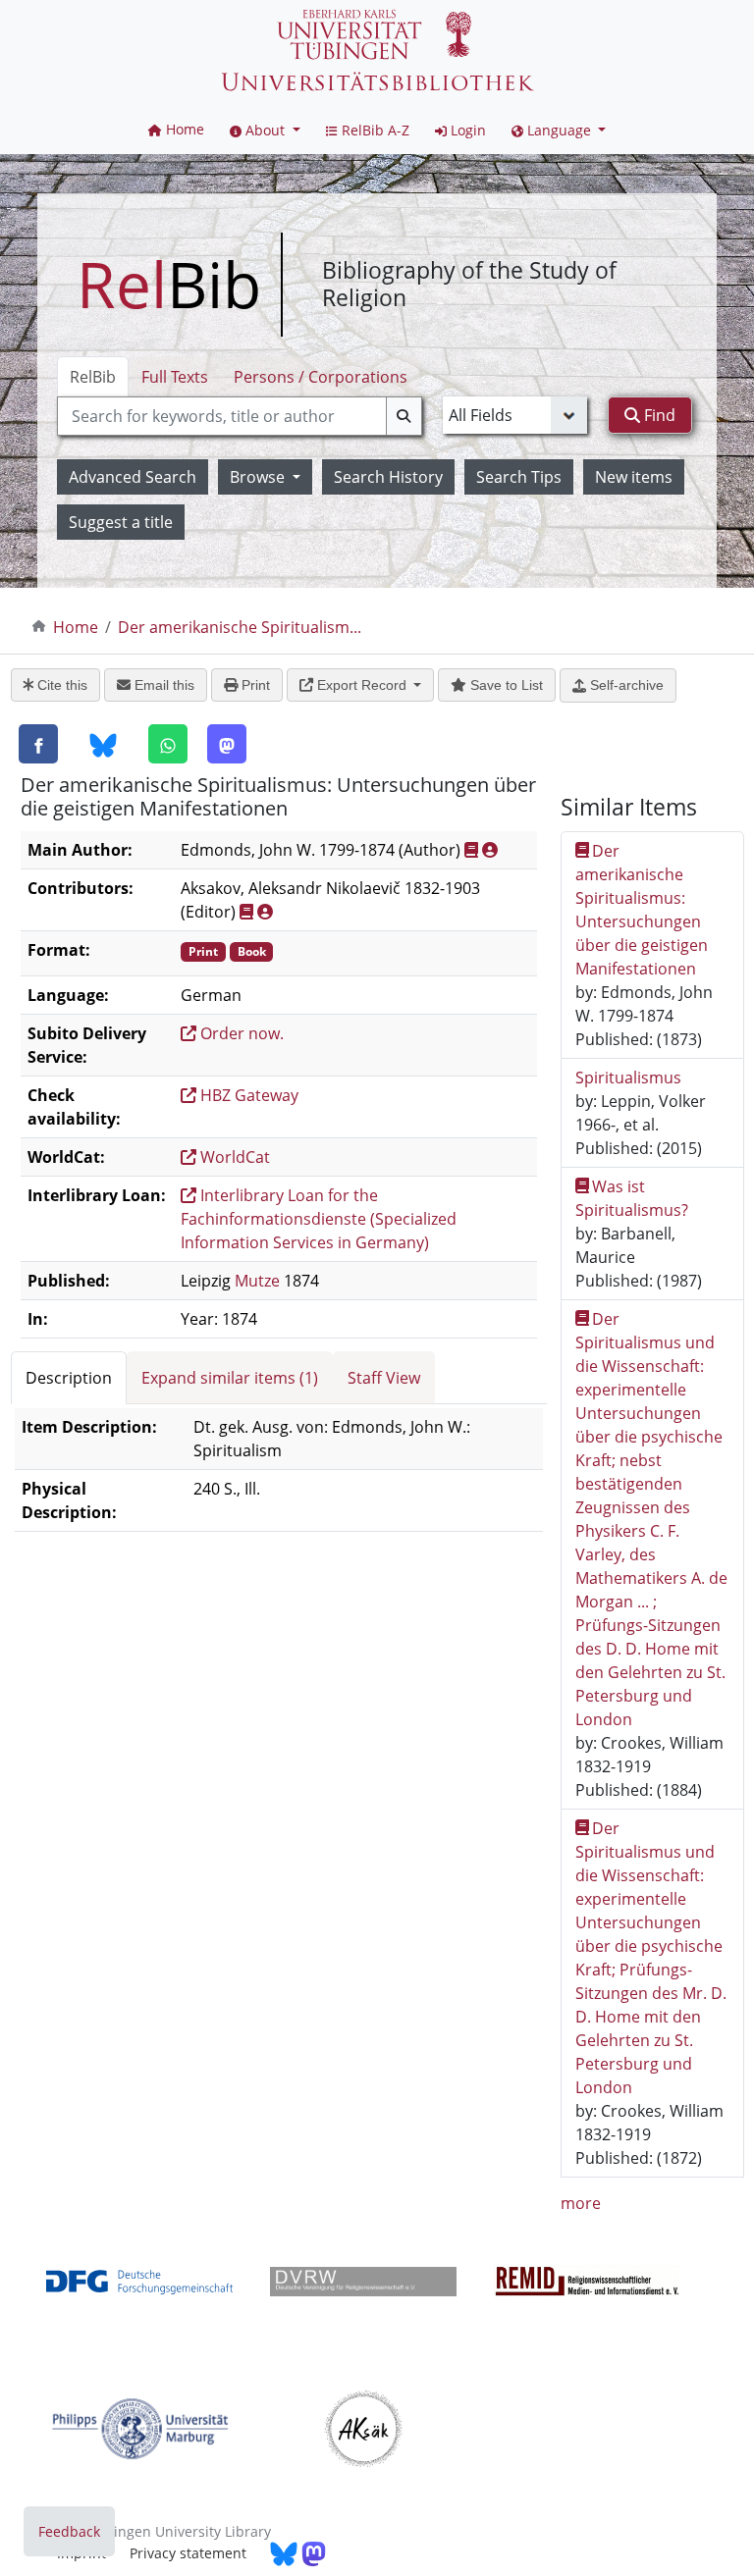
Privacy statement (188, 2553)
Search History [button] (388, 477)
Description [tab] (69, 1378)
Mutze (257, 1281)
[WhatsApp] (168, 744)
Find (658, 415)
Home (76, 627)
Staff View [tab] (384, 1378)
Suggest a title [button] (121, 522)
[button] (265, 130)
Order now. (240, 1033)
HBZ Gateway (247, 1095)
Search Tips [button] (519, 477)
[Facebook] (38, 744)
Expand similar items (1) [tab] (230, 1378)
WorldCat (233, 1157)
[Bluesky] (103, 745)
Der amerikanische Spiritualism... (240, 627)
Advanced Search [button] (133, 477)
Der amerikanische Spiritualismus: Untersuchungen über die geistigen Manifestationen (642, 910)
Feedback (69, 2531)
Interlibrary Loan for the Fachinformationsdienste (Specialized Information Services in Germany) (319, 1219)
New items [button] (634, 477)
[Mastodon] (227, 744)
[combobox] (239, 416)
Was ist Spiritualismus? (632, 1198)
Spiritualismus (628, 1078)
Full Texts (175, 377)
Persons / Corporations (321, 377)
